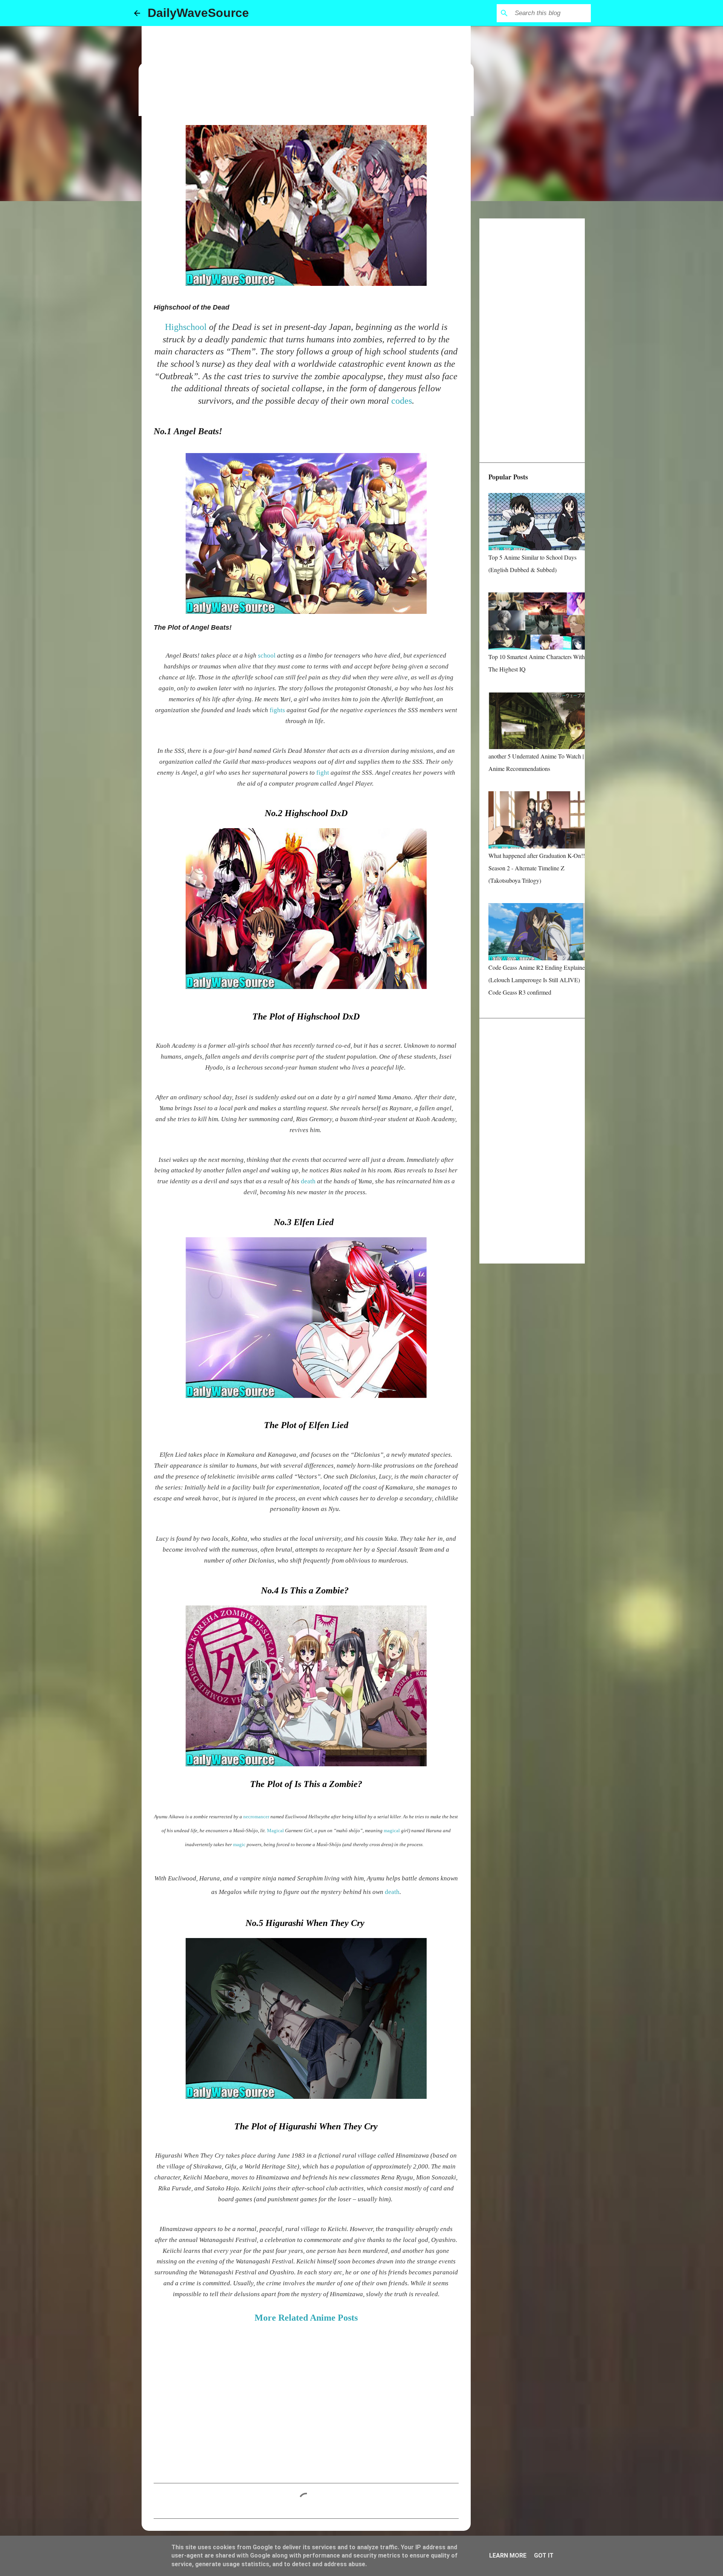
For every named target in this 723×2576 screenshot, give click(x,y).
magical (392, 1831)
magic (240, 1844)
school (268, 655)
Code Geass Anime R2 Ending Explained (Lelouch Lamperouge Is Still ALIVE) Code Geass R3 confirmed (538, 980)
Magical (276, 1831)
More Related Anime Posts (306, 2318)
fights (278, 710)
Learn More (508, 2555)
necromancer (257, 1817)
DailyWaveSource (198, 13)
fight (323, 773)
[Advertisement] (306, 72)
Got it (544, 2555)
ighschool (190, 327)
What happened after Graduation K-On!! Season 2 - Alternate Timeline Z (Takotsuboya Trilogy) (537, 868)
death (309, 1181)
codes (402, 401)
